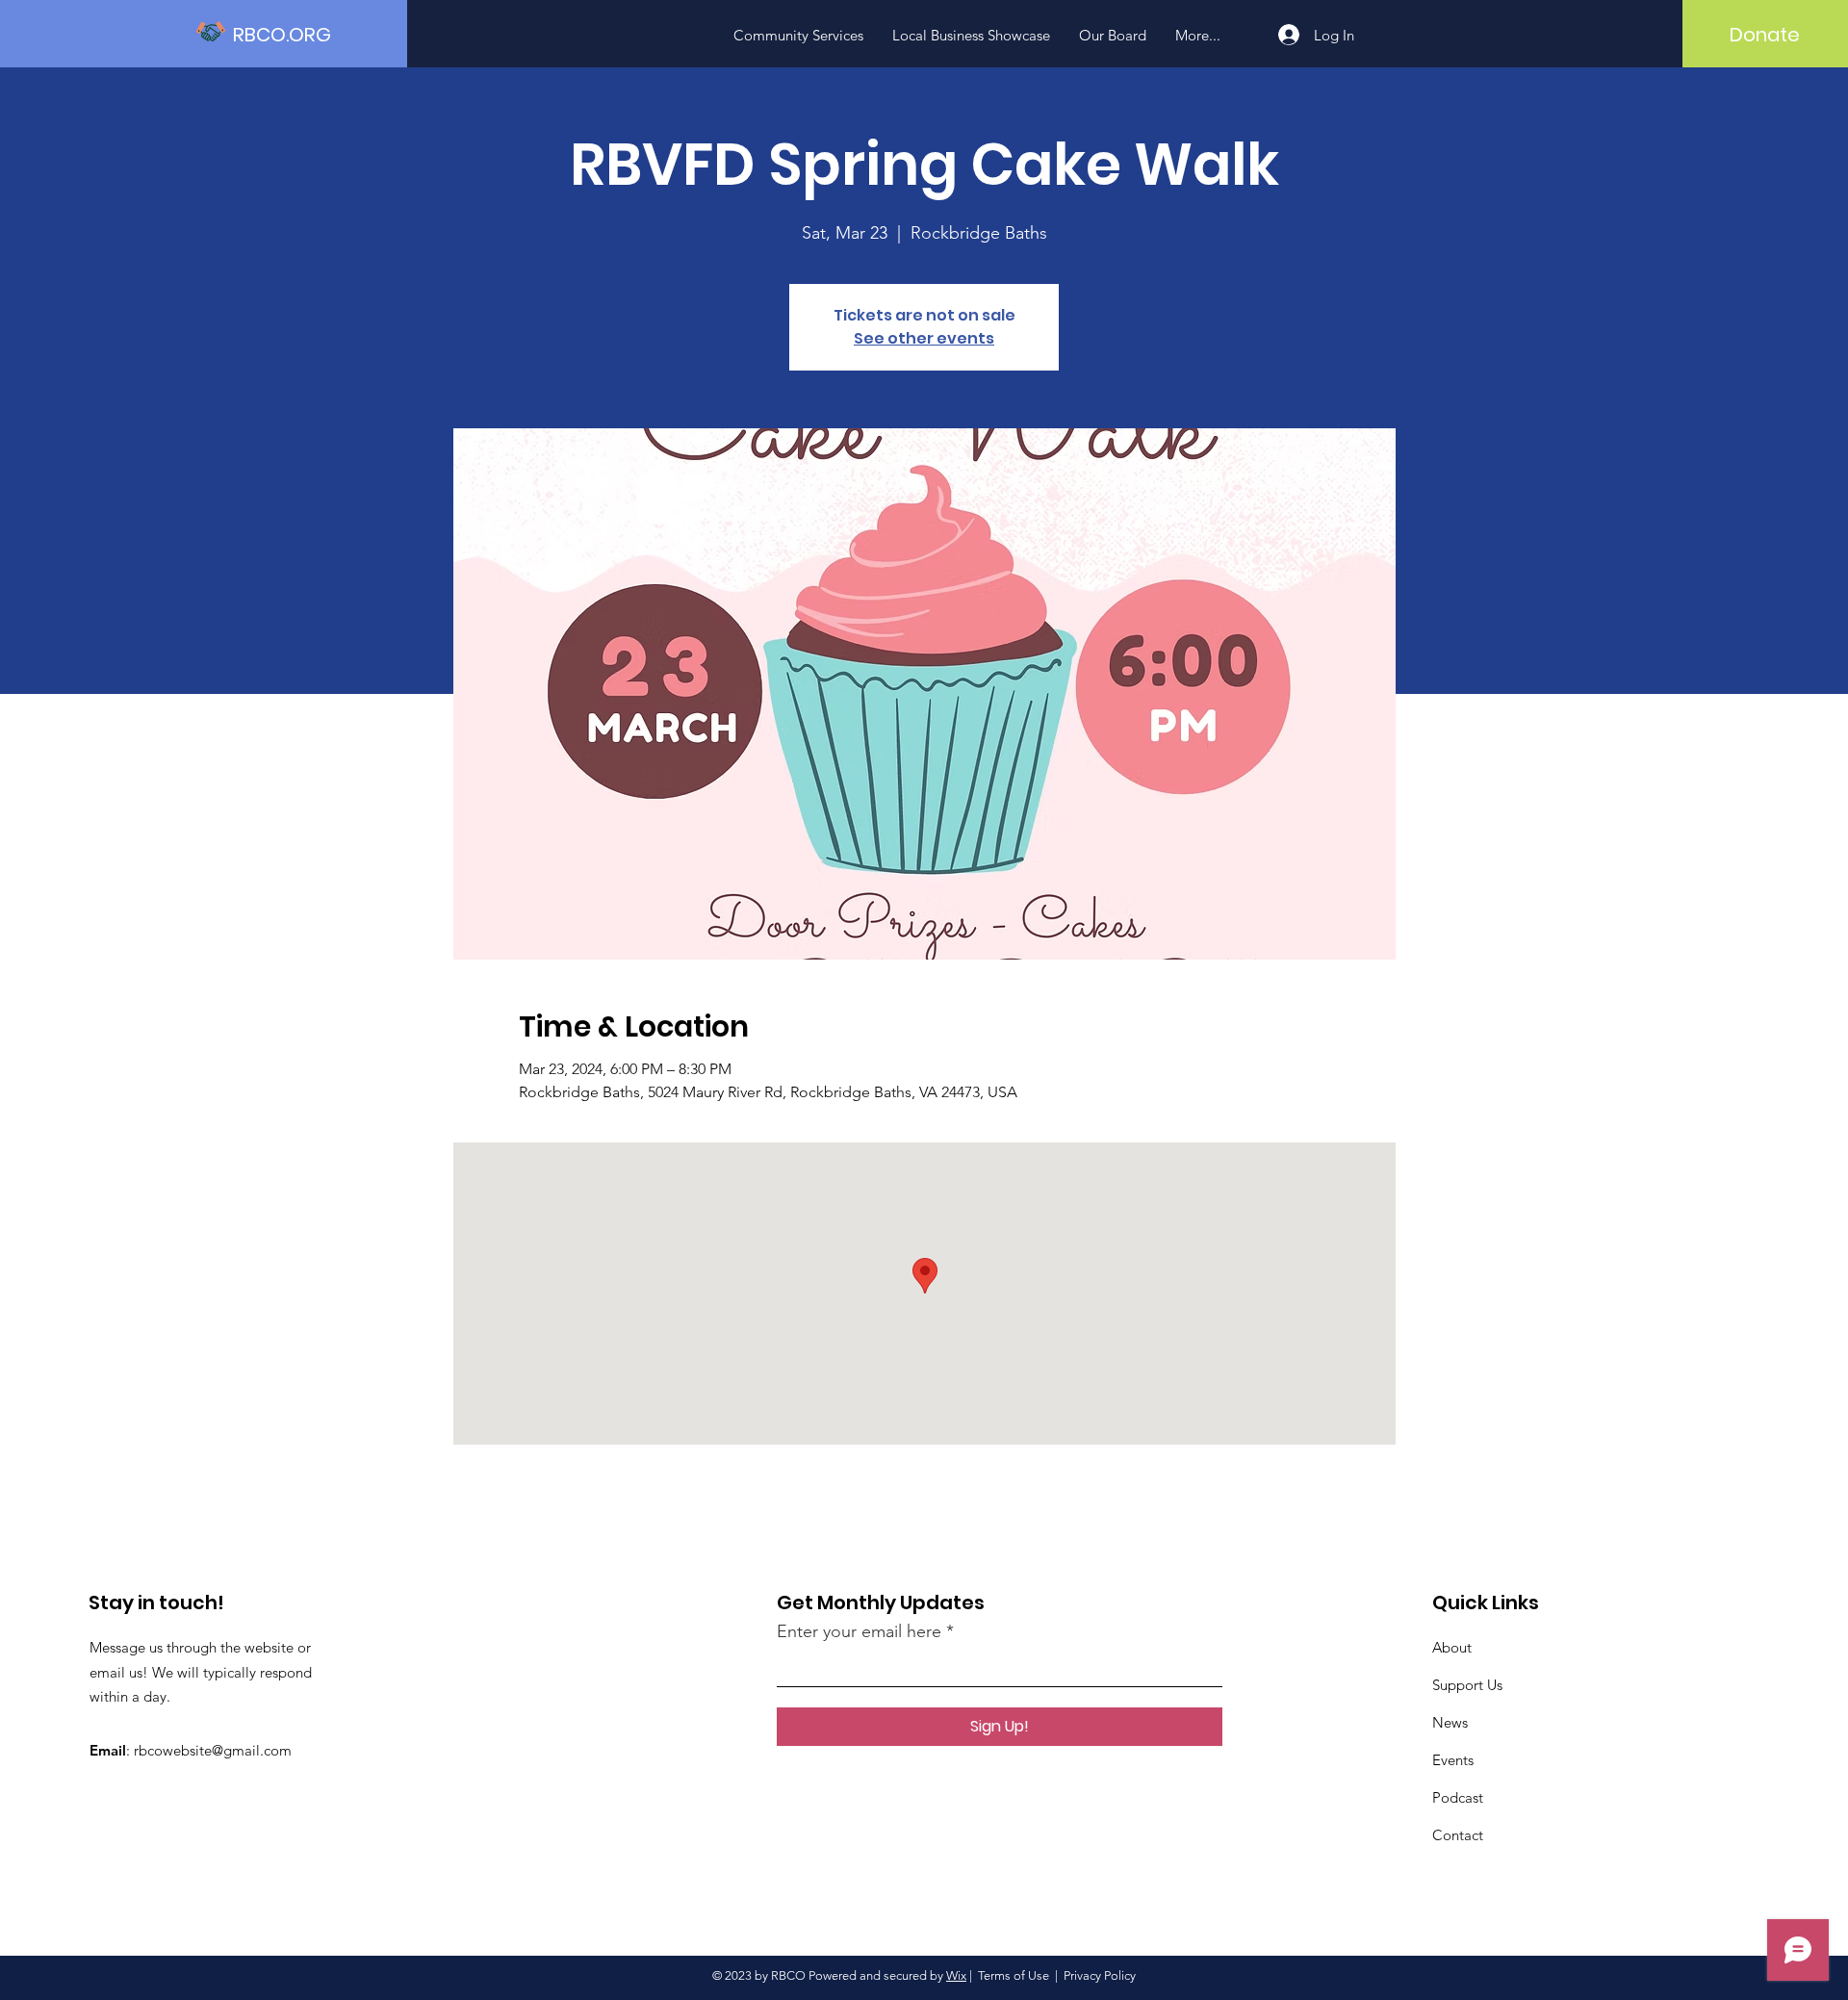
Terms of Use (1014, 1975)
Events (1453, 1760)
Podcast (1458, 1797)
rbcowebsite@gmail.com (213, 1750)
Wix (956, 1975)
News (1450, 1722)
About (1452, 1647)
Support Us (1467, 1685)
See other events (924, 338)
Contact (1458, 1835)
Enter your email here (859, 1631)
